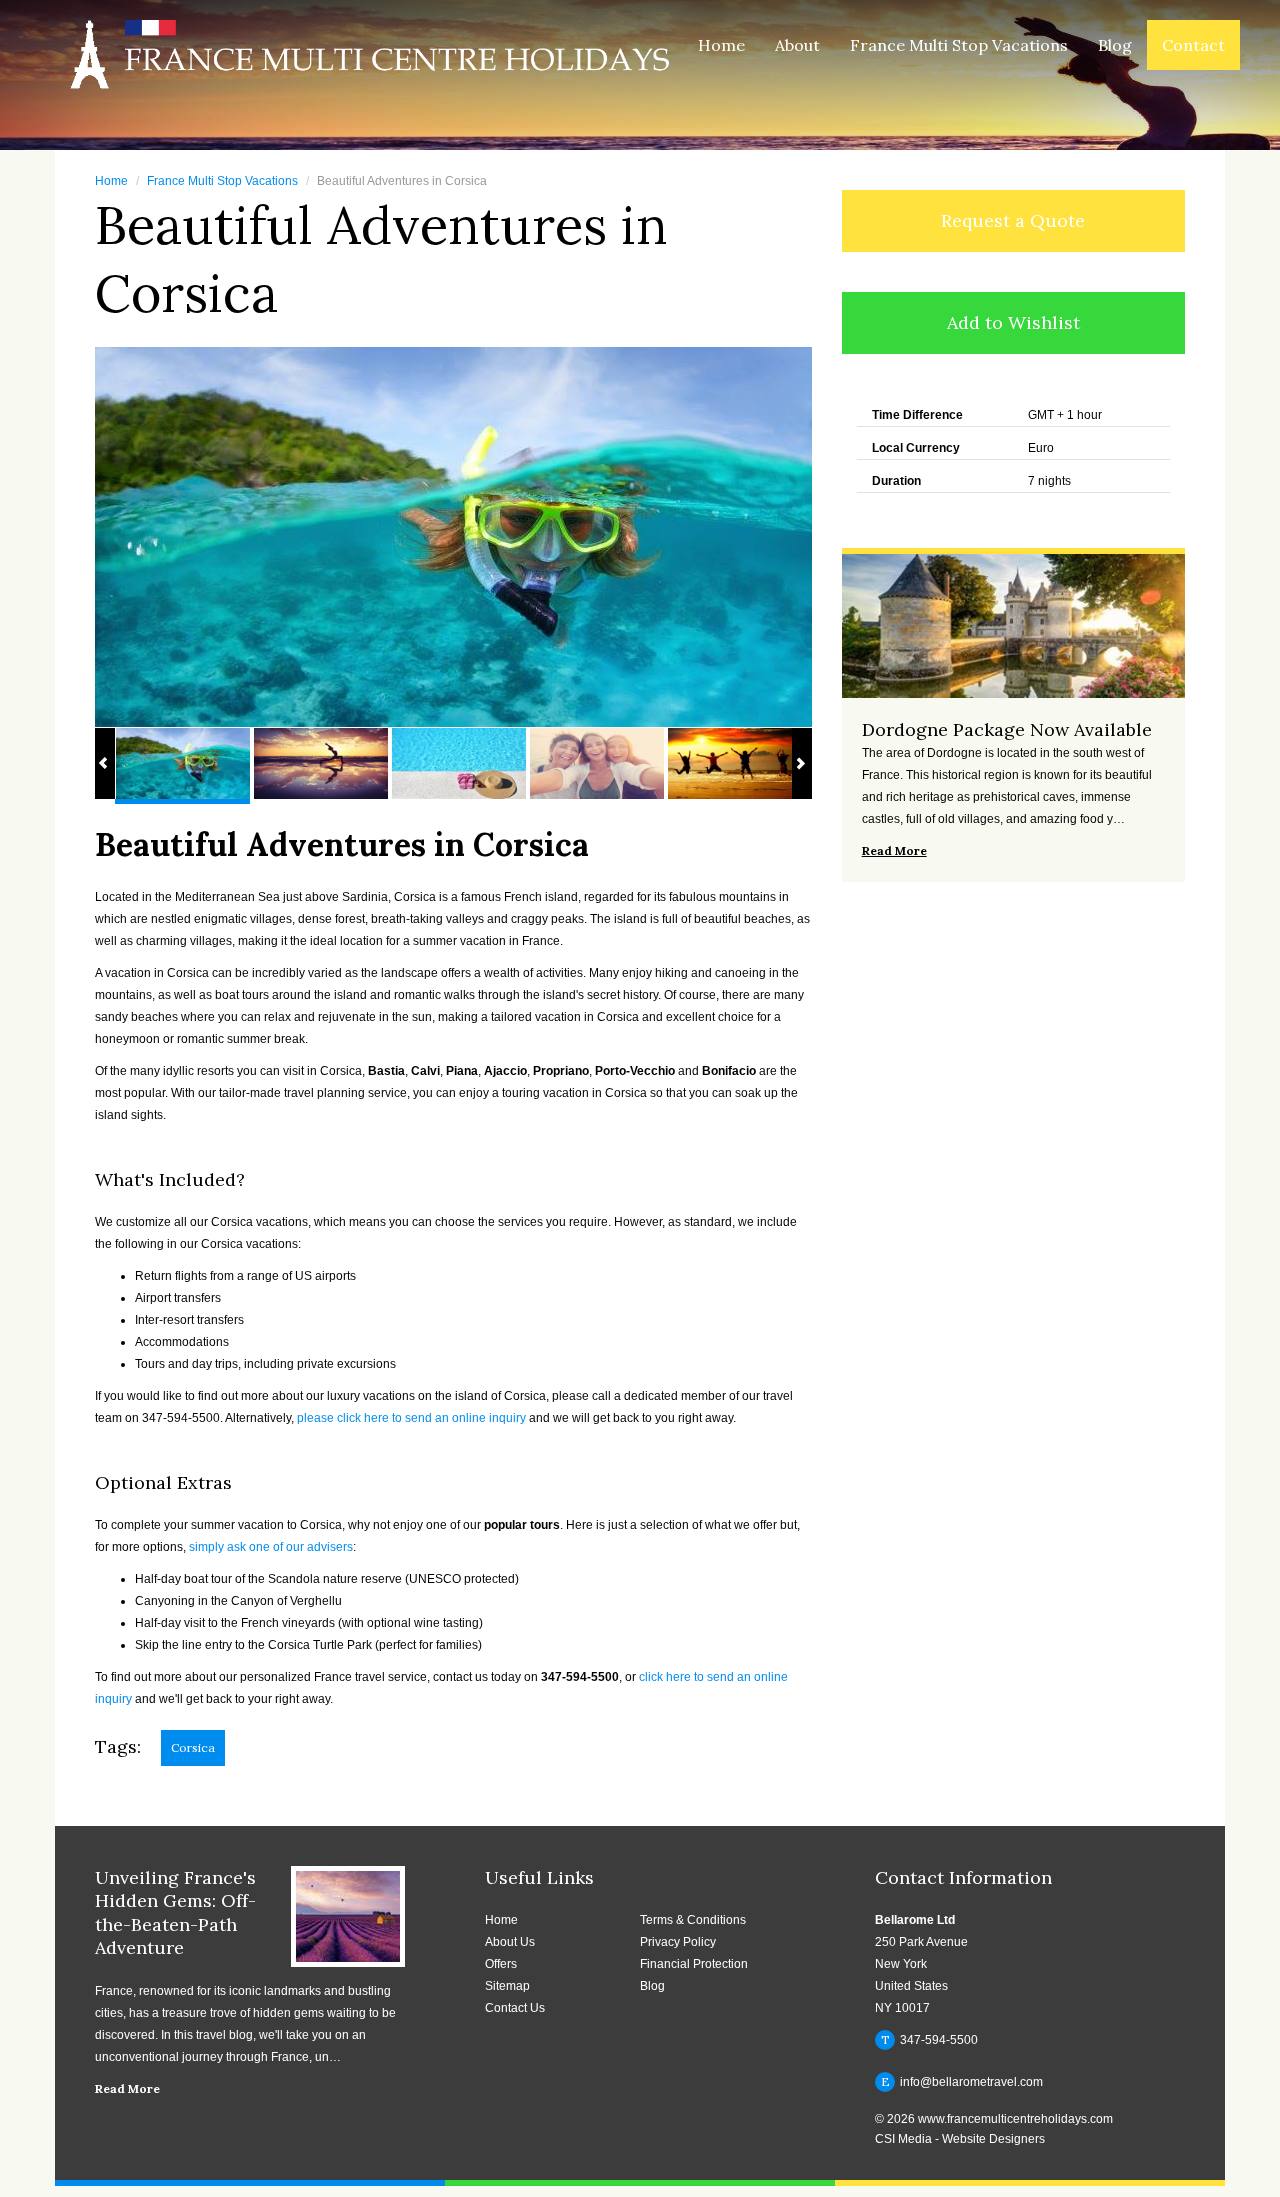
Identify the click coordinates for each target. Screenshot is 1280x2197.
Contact (1193, 45)
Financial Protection (694, 1964)
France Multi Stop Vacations (959, 45)
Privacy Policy (678, 1942)
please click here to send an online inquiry (411, 1418)
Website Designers (993, 2139)
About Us (510, 1942)
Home (721, 45)
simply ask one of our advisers (271, 1547)
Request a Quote (1013, 220)
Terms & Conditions (693, 1920)
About (797, 45)
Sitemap (507, 1986)
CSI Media (903, 2139)
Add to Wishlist (1013, 322)
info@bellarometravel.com (962, 2081)
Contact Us (515, 2008)
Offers (501, 1964)
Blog (1115, 45)
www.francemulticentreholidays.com (1015, 2119)
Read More (127, 2088)
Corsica (193, 1747)
